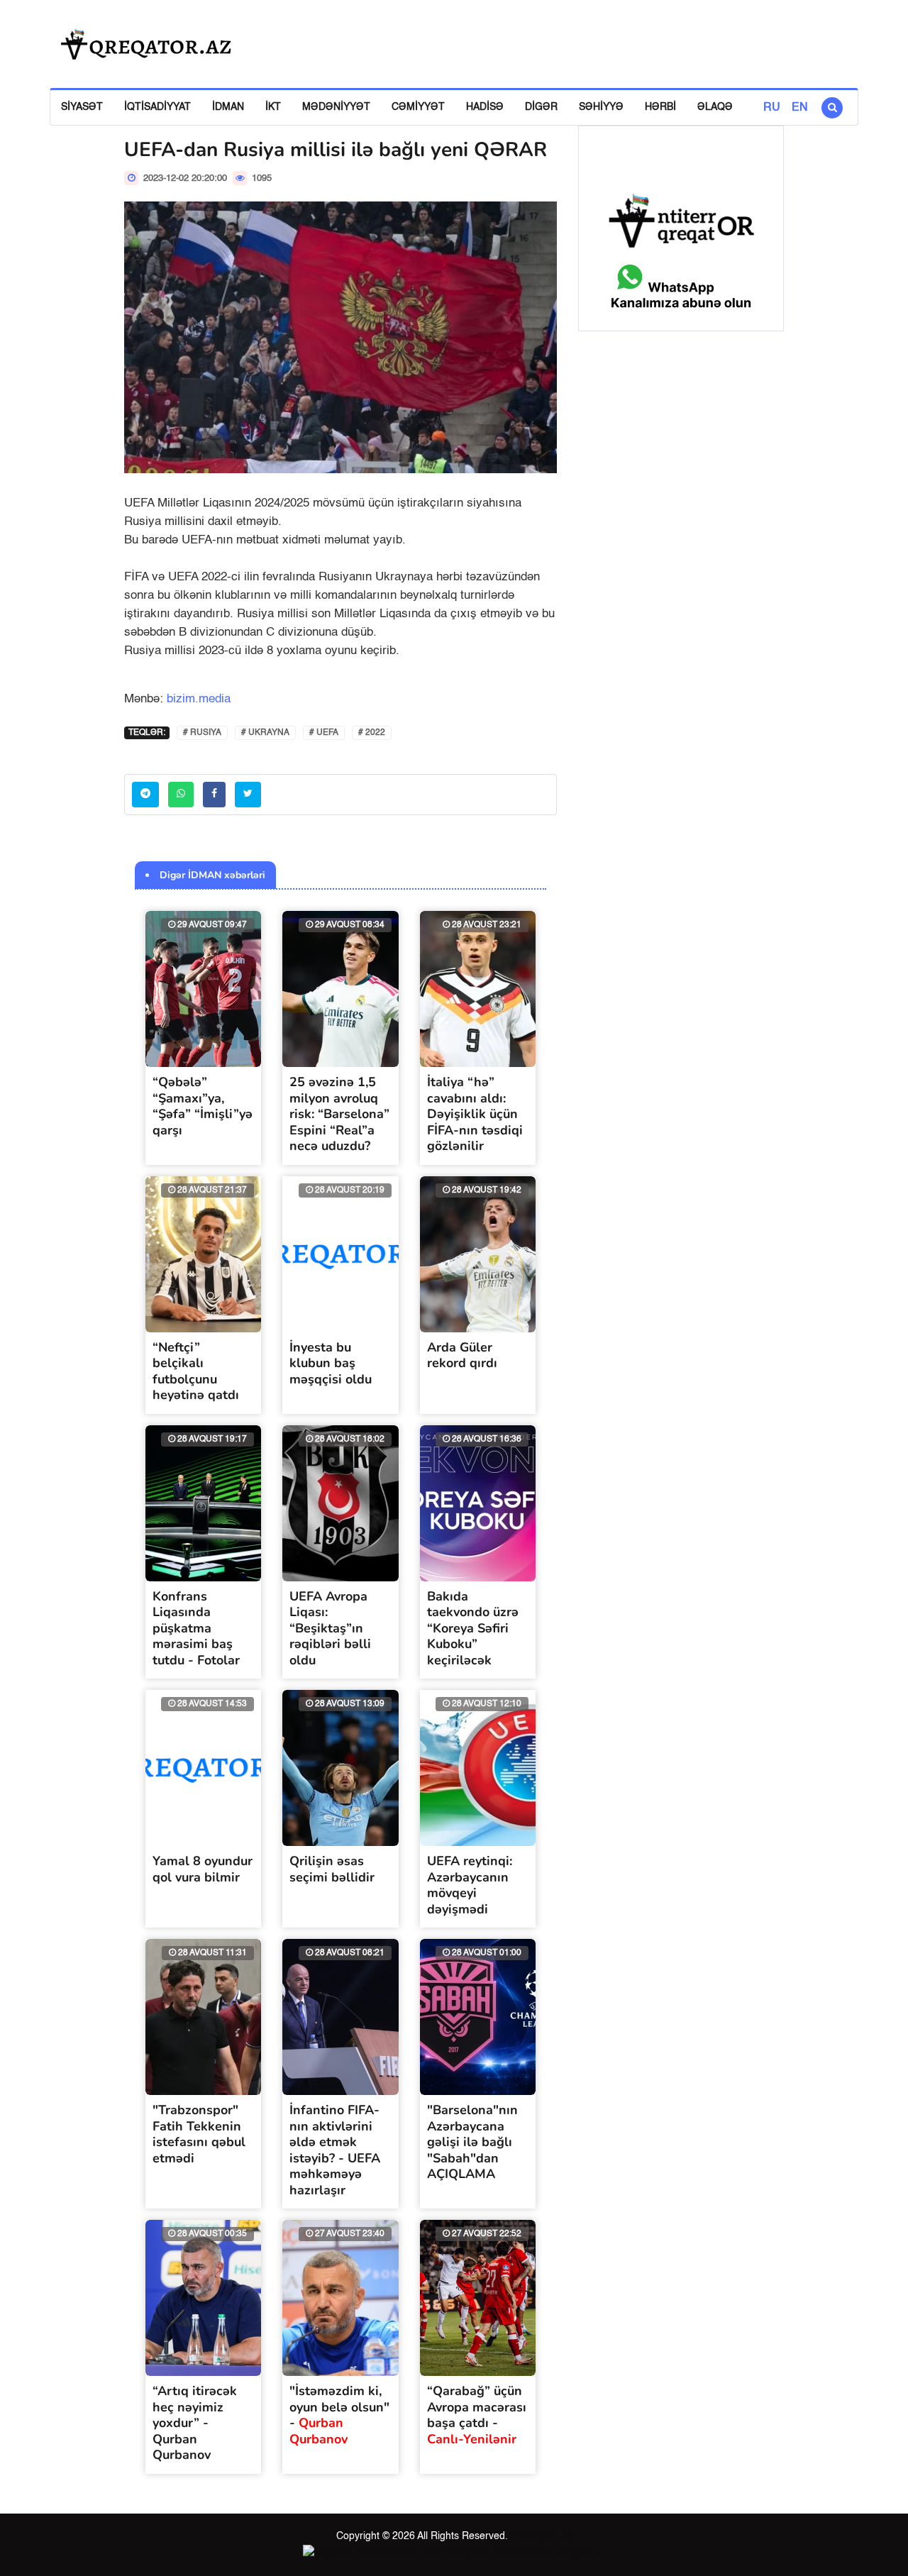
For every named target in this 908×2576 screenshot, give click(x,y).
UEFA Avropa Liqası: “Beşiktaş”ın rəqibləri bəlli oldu (330, 1628)
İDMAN (228, 107)
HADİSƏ (485, 107)
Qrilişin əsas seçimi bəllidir (332, 1869)
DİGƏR (541, 107)
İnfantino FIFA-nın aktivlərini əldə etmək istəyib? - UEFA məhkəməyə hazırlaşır (335, 2150)
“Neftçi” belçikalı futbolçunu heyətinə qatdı (196, 1371)
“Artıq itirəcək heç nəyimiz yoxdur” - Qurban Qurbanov (195, 2423)
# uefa (324, 733)
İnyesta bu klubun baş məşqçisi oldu (331, 1363)
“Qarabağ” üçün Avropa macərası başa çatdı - (477, 2415)
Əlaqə (715, 107)
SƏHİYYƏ (601, 107)
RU (772, 108)
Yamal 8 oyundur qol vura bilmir (203, 1869)
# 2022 (372, 733)
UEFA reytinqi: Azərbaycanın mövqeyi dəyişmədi (470, 1885)
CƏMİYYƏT (418, 107)
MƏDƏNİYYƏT (336, 107)
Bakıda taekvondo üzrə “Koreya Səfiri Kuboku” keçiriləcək (473, 1628)
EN (800, 108)
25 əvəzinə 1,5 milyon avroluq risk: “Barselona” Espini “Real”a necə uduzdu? (339, 1114)
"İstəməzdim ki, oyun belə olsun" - (339, 2415)
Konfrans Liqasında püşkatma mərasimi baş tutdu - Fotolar (196, 1628)
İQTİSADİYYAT (157, 107)
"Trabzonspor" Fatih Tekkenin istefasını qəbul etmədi (199, 2134)
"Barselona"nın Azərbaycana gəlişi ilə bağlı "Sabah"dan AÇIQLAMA (472, 2142)
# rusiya (202, 733)
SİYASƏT (82, 107)
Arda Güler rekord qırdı (462, 1355)
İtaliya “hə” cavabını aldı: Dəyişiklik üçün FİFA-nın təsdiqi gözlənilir (475, 1114)
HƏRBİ (660, 107)
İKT (273, 107)
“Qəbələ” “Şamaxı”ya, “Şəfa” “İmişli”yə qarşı (203, 1106)
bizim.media (199, 699)
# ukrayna (265, 733)
